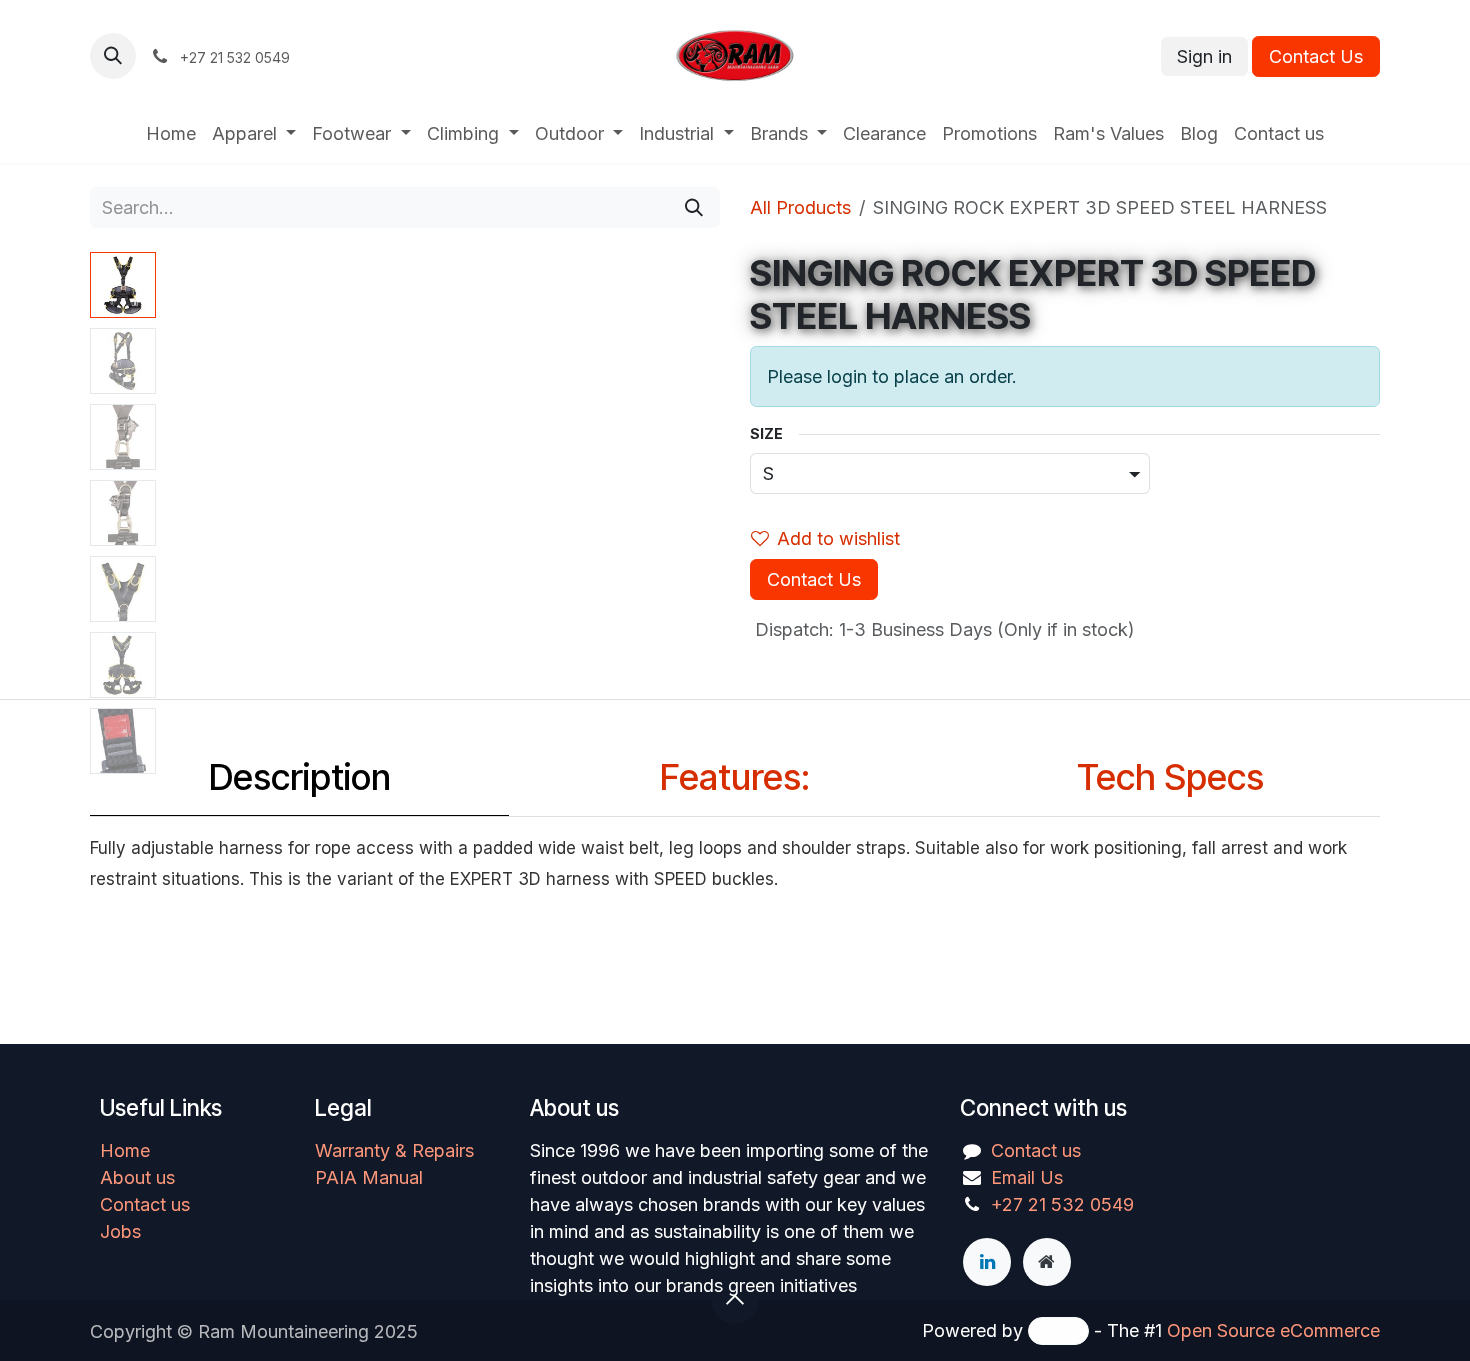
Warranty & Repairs (394, 1150)
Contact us (145, 1204)
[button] (113, 56)
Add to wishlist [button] (838, 538)
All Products (800, 207)
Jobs (120, 1231)
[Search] (694, 207)
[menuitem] (171, 133)
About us (137, 1177)
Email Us (1027, 1177)
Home (125, 1150)
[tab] (299, 782)
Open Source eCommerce (1273, 1330)
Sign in (1204, 56)
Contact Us (1316, 56)
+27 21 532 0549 (1062, 1204)
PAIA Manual (369, 1177)
